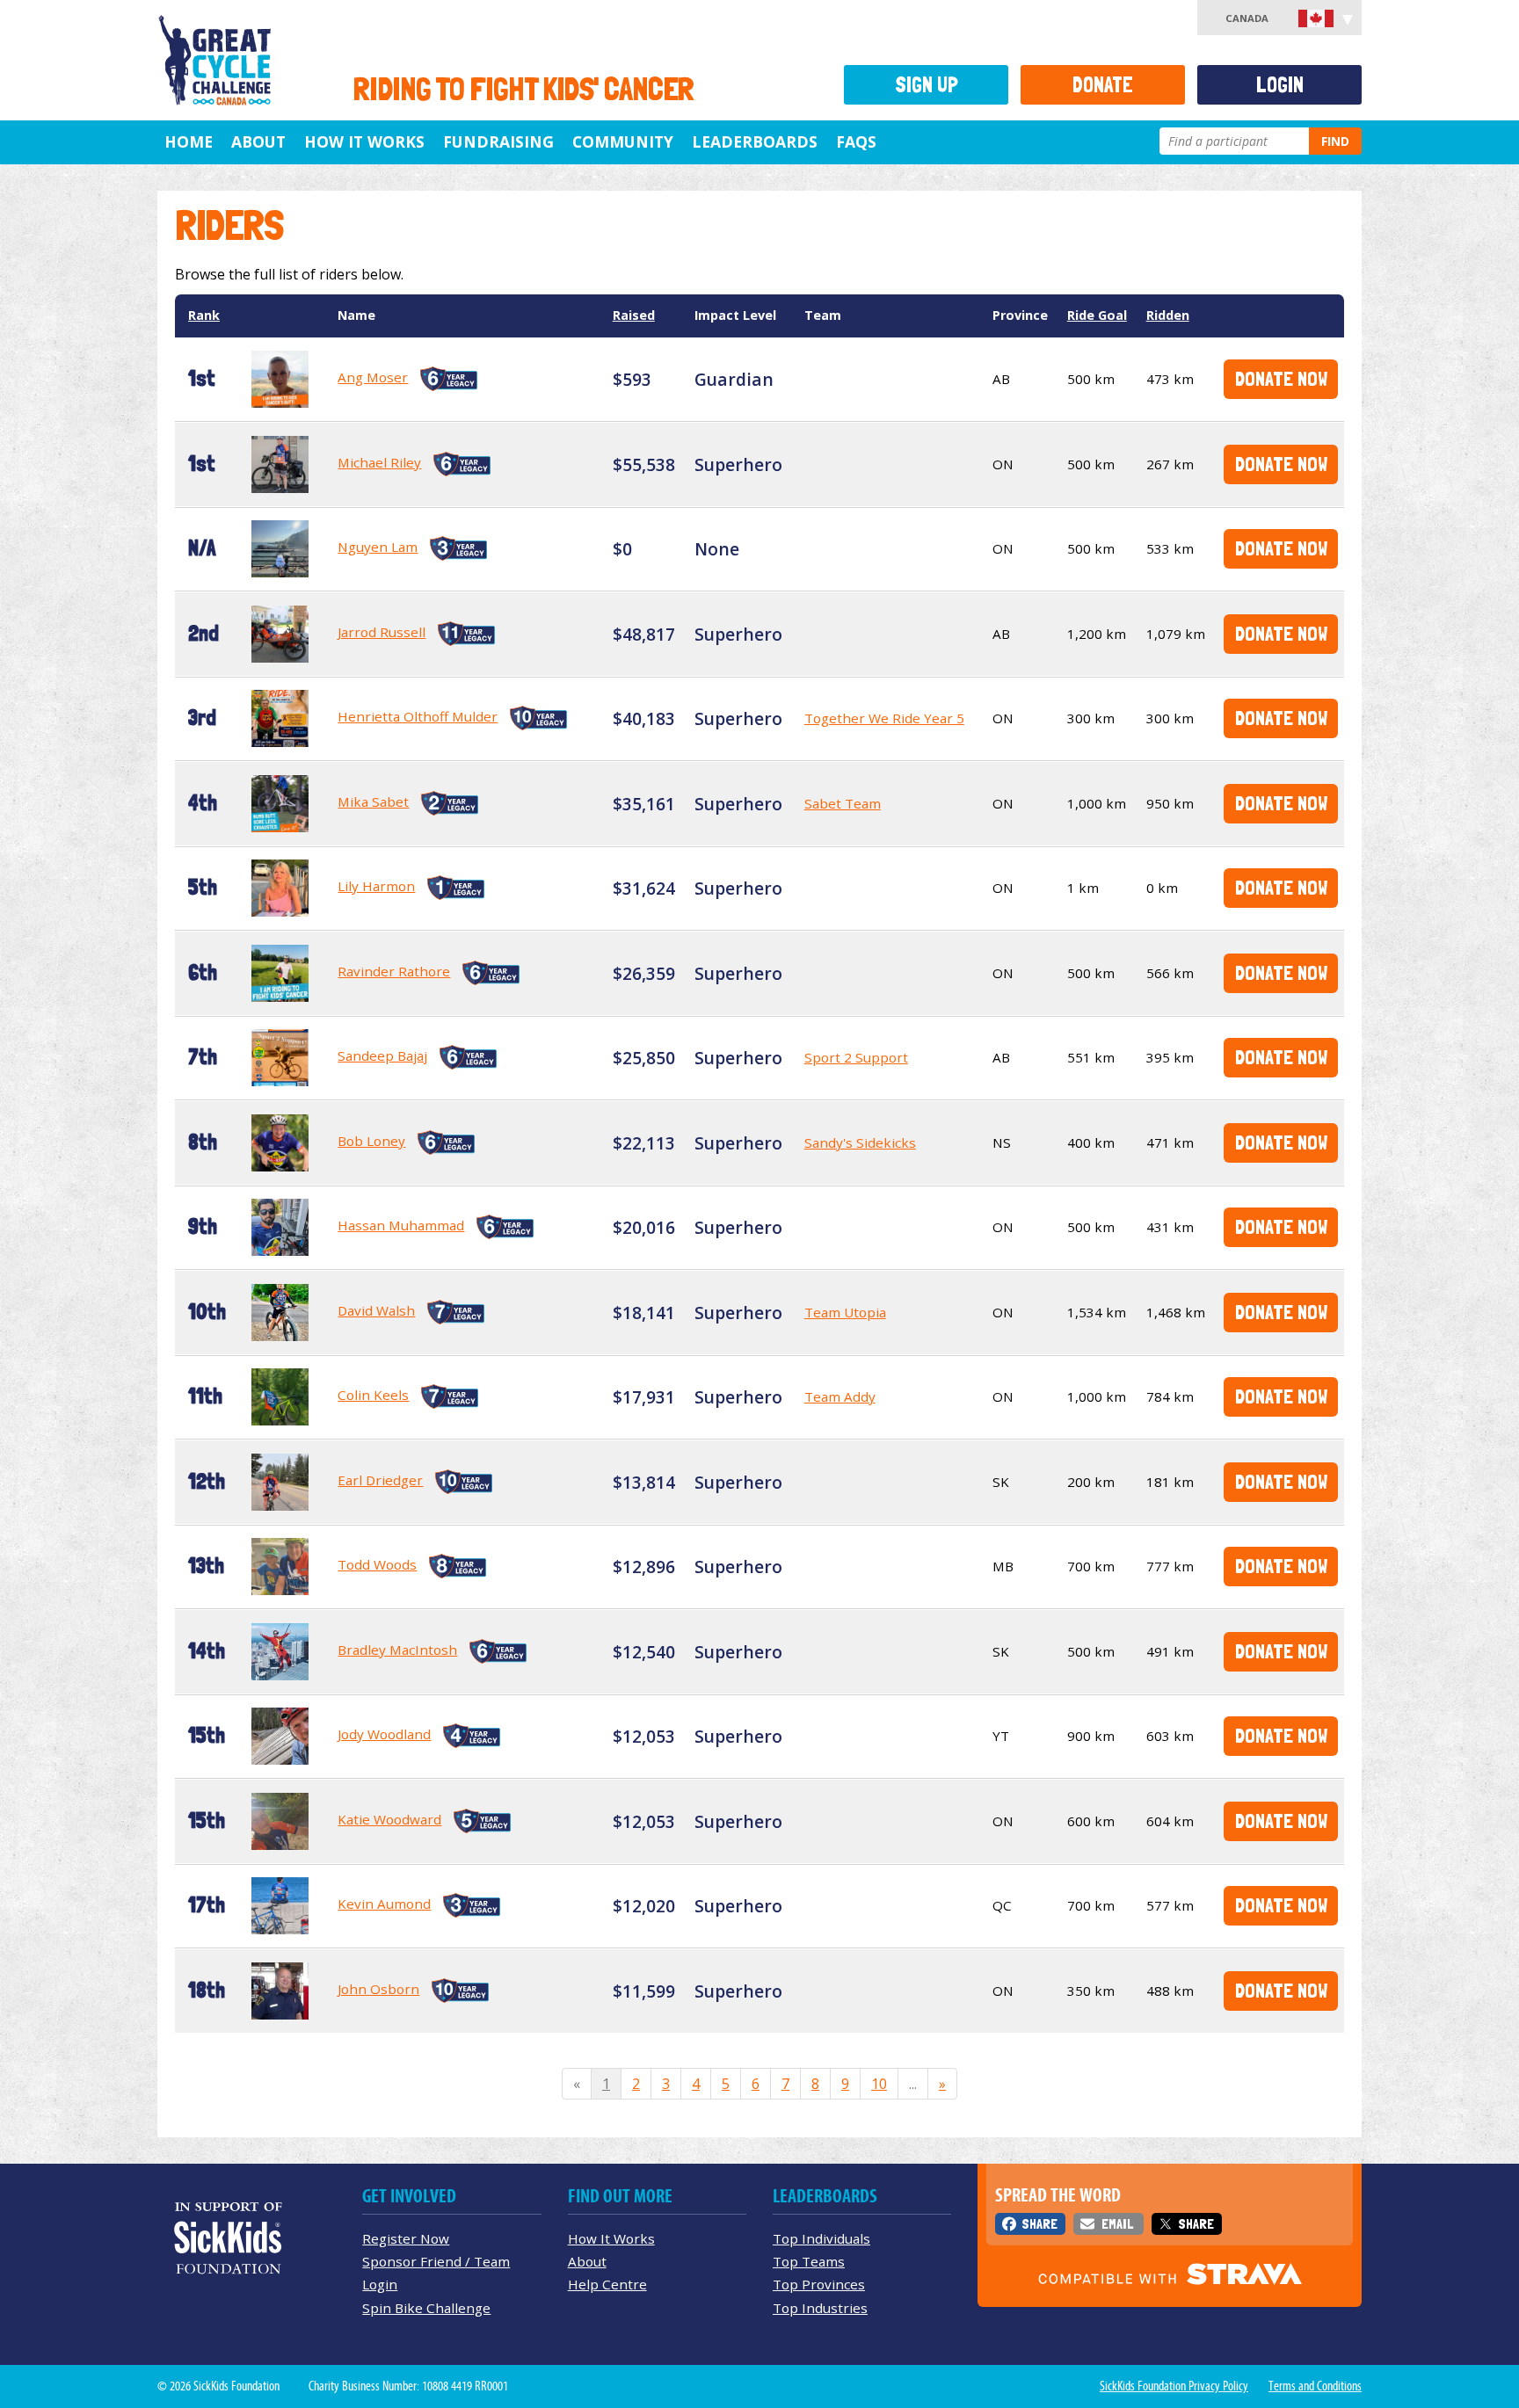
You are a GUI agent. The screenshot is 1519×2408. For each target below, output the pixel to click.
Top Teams (809, 2261)
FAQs (856, 141)
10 (879, 2084)
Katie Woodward (389, 1819)
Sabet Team (843, 803)
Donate (1103, 85)
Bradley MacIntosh (397, 1650)
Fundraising (498, 141)
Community (623, 141)
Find (1335, 141)
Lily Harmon (376, 886)
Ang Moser (373, 377)
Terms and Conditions (1315, 2386)
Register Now (406, 2238)
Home (189, 141)
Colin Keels (373, 1395)
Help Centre (607, 2284)
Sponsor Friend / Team (436, 2261)
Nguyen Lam (378, 547)
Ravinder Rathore (394, 971)
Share (1039, 2224)
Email (1117, 2224)
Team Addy (840, 1396)
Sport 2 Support (856, 1057)
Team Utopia (845, 1312)
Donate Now (1281, 378)
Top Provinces (819, 2284)
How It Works (364, 141)
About (258, 141)
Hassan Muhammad (401, 1225)
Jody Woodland (384, 1734)
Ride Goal (1097, 315)
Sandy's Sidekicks (860, 1142)
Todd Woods (377, 1564)
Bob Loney (371, 1141)
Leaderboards (755, 141)
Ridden (1168, 315)
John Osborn (378, 1989)
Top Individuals (821, 2238)
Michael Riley (379, 462)
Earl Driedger (380, 1480)
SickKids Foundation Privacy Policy (1174, 2386)
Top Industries (820, 2308)
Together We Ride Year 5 (884, 718)
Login (1280, 85)
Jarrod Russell (382, 632)
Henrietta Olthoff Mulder (418, 716)
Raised (634, 315)
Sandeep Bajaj (382, 1055)
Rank (204, 315)
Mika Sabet (373, 801)
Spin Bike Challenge (426, 2308)
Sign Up (927, 85)
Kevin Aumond (384, 1904)
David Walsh (376, 1310)
